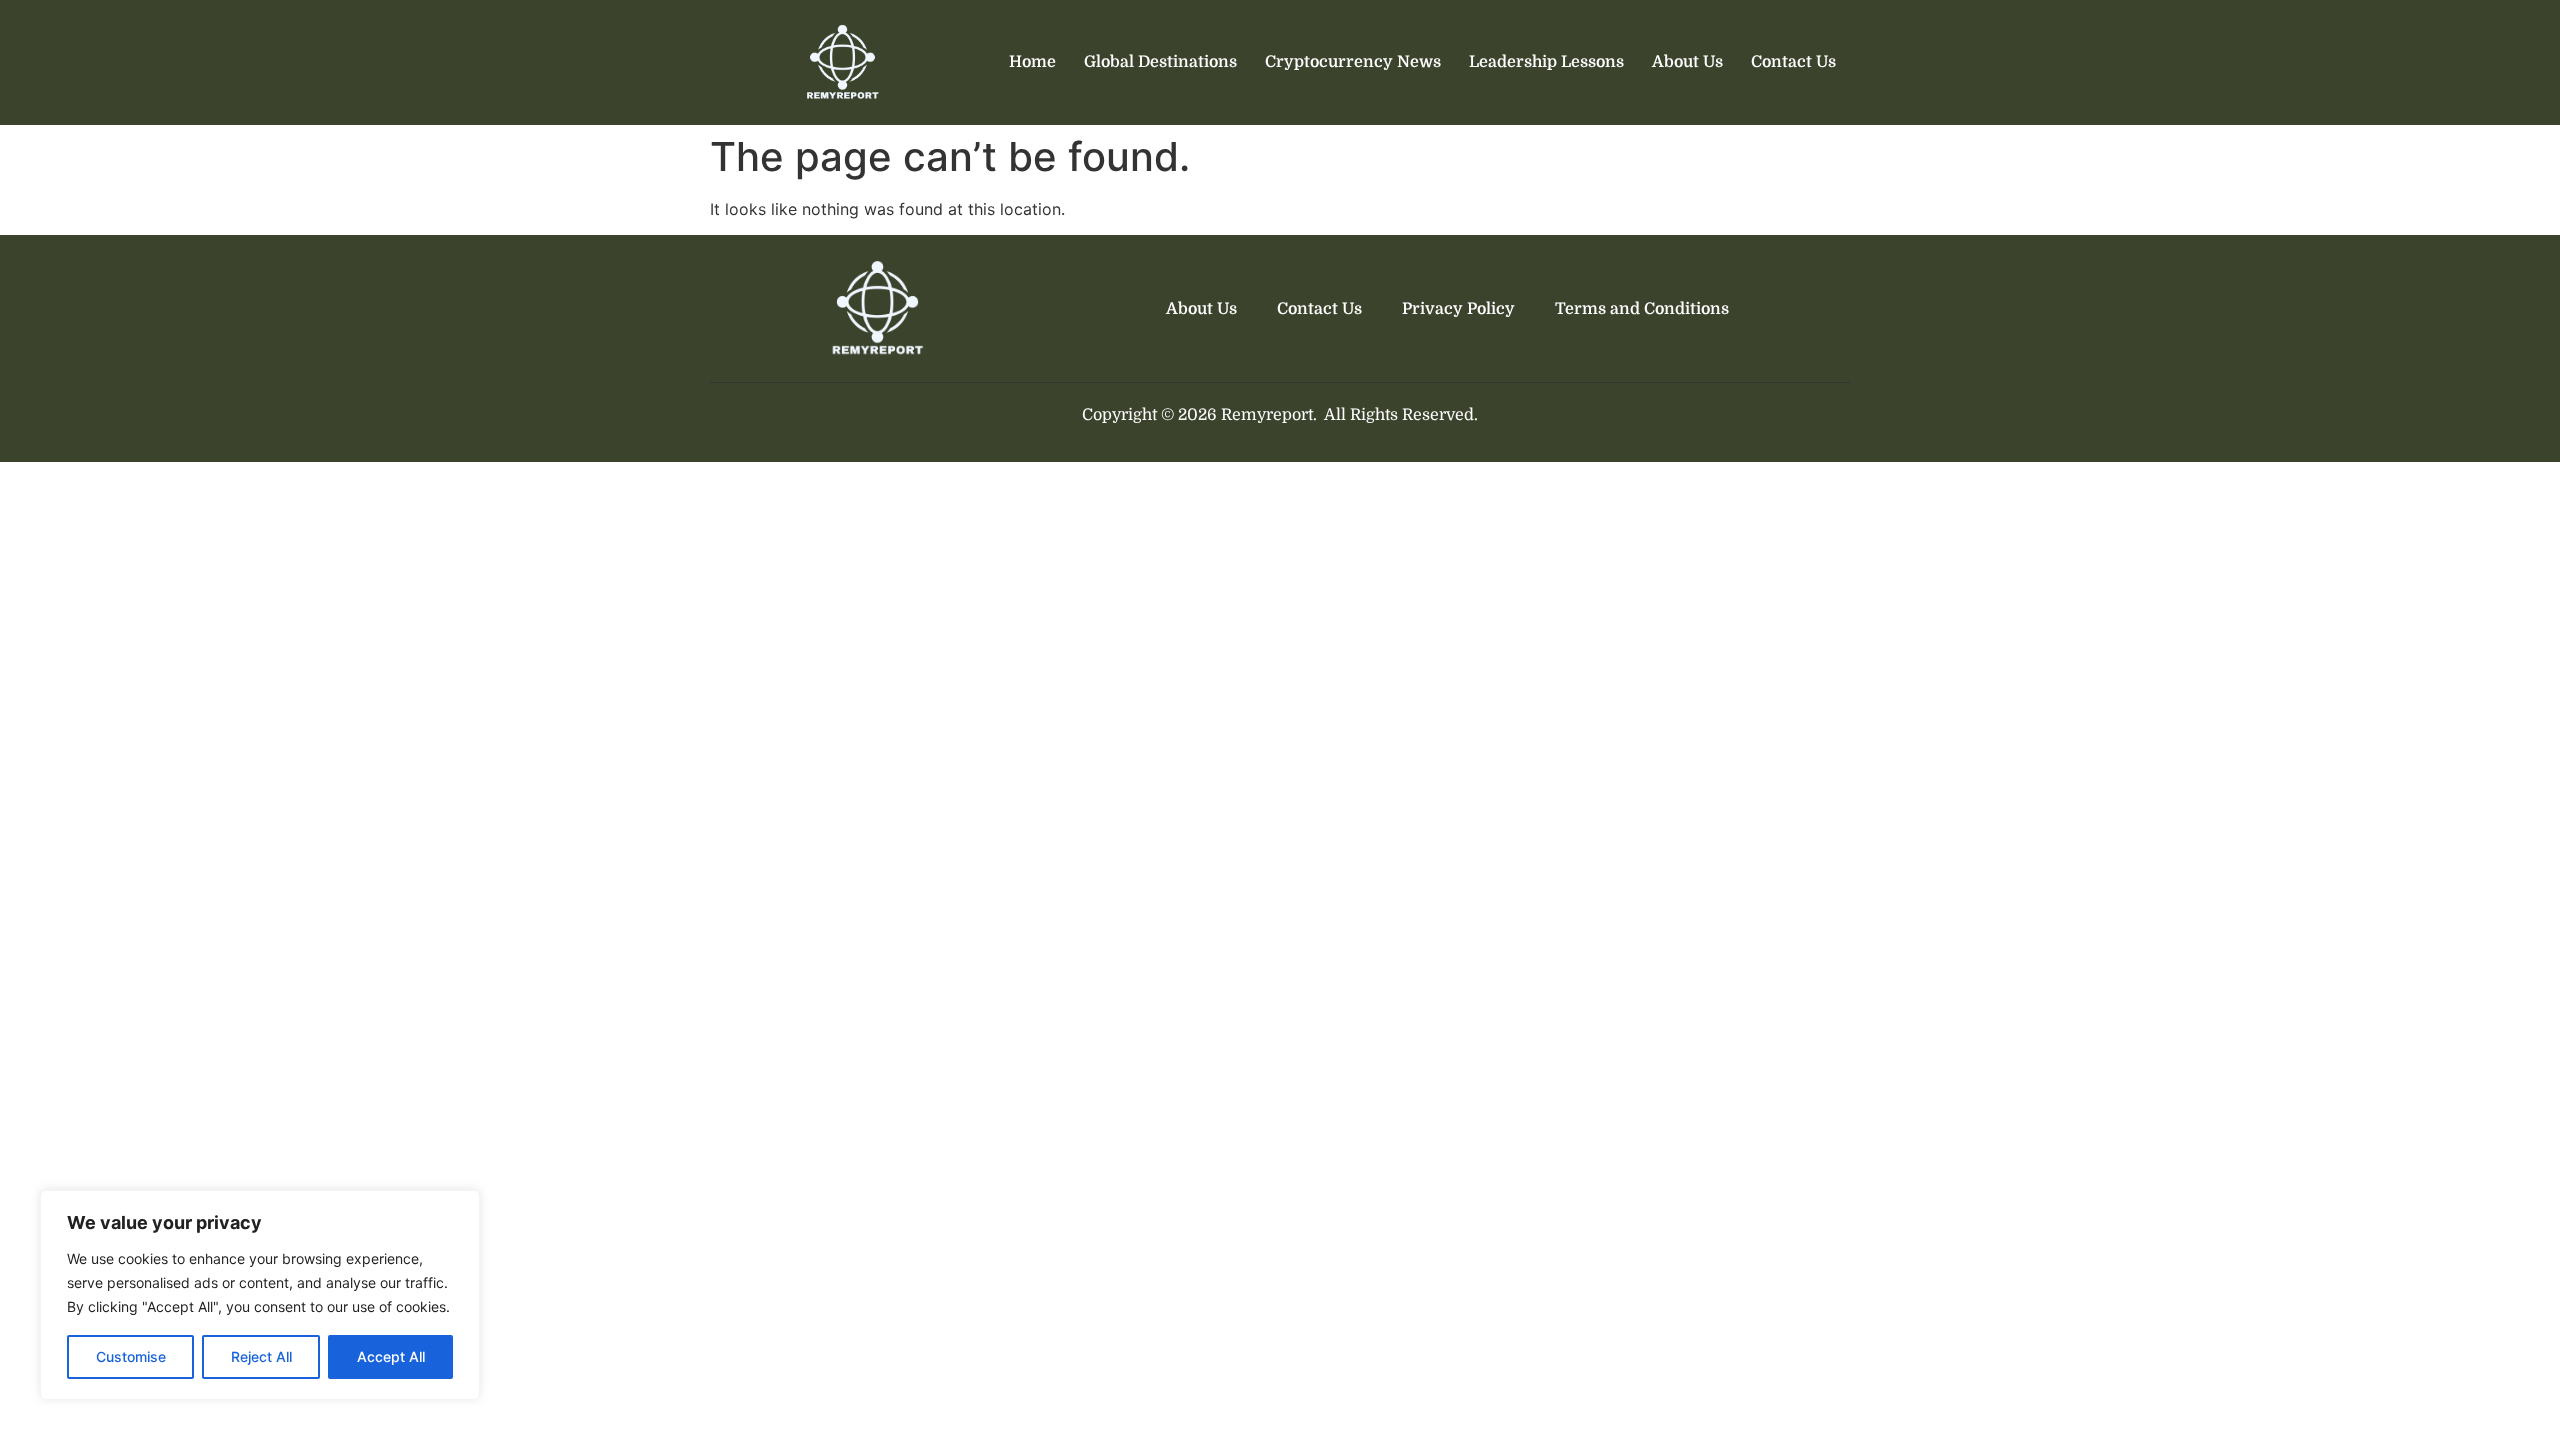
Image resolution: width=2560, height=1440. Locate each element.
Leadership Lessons (1546, 62)
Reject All (261, 1356)
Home (1032, 62)
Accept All (391, 1356)
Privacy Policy (1458, 309)
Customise (131, 1356)
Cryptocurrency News (1353, 62)
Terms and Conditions (1642, 309)
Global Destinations (1160, 62)
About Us (1687, 62)
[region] (260, 1295)
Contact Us (1793, 62)
